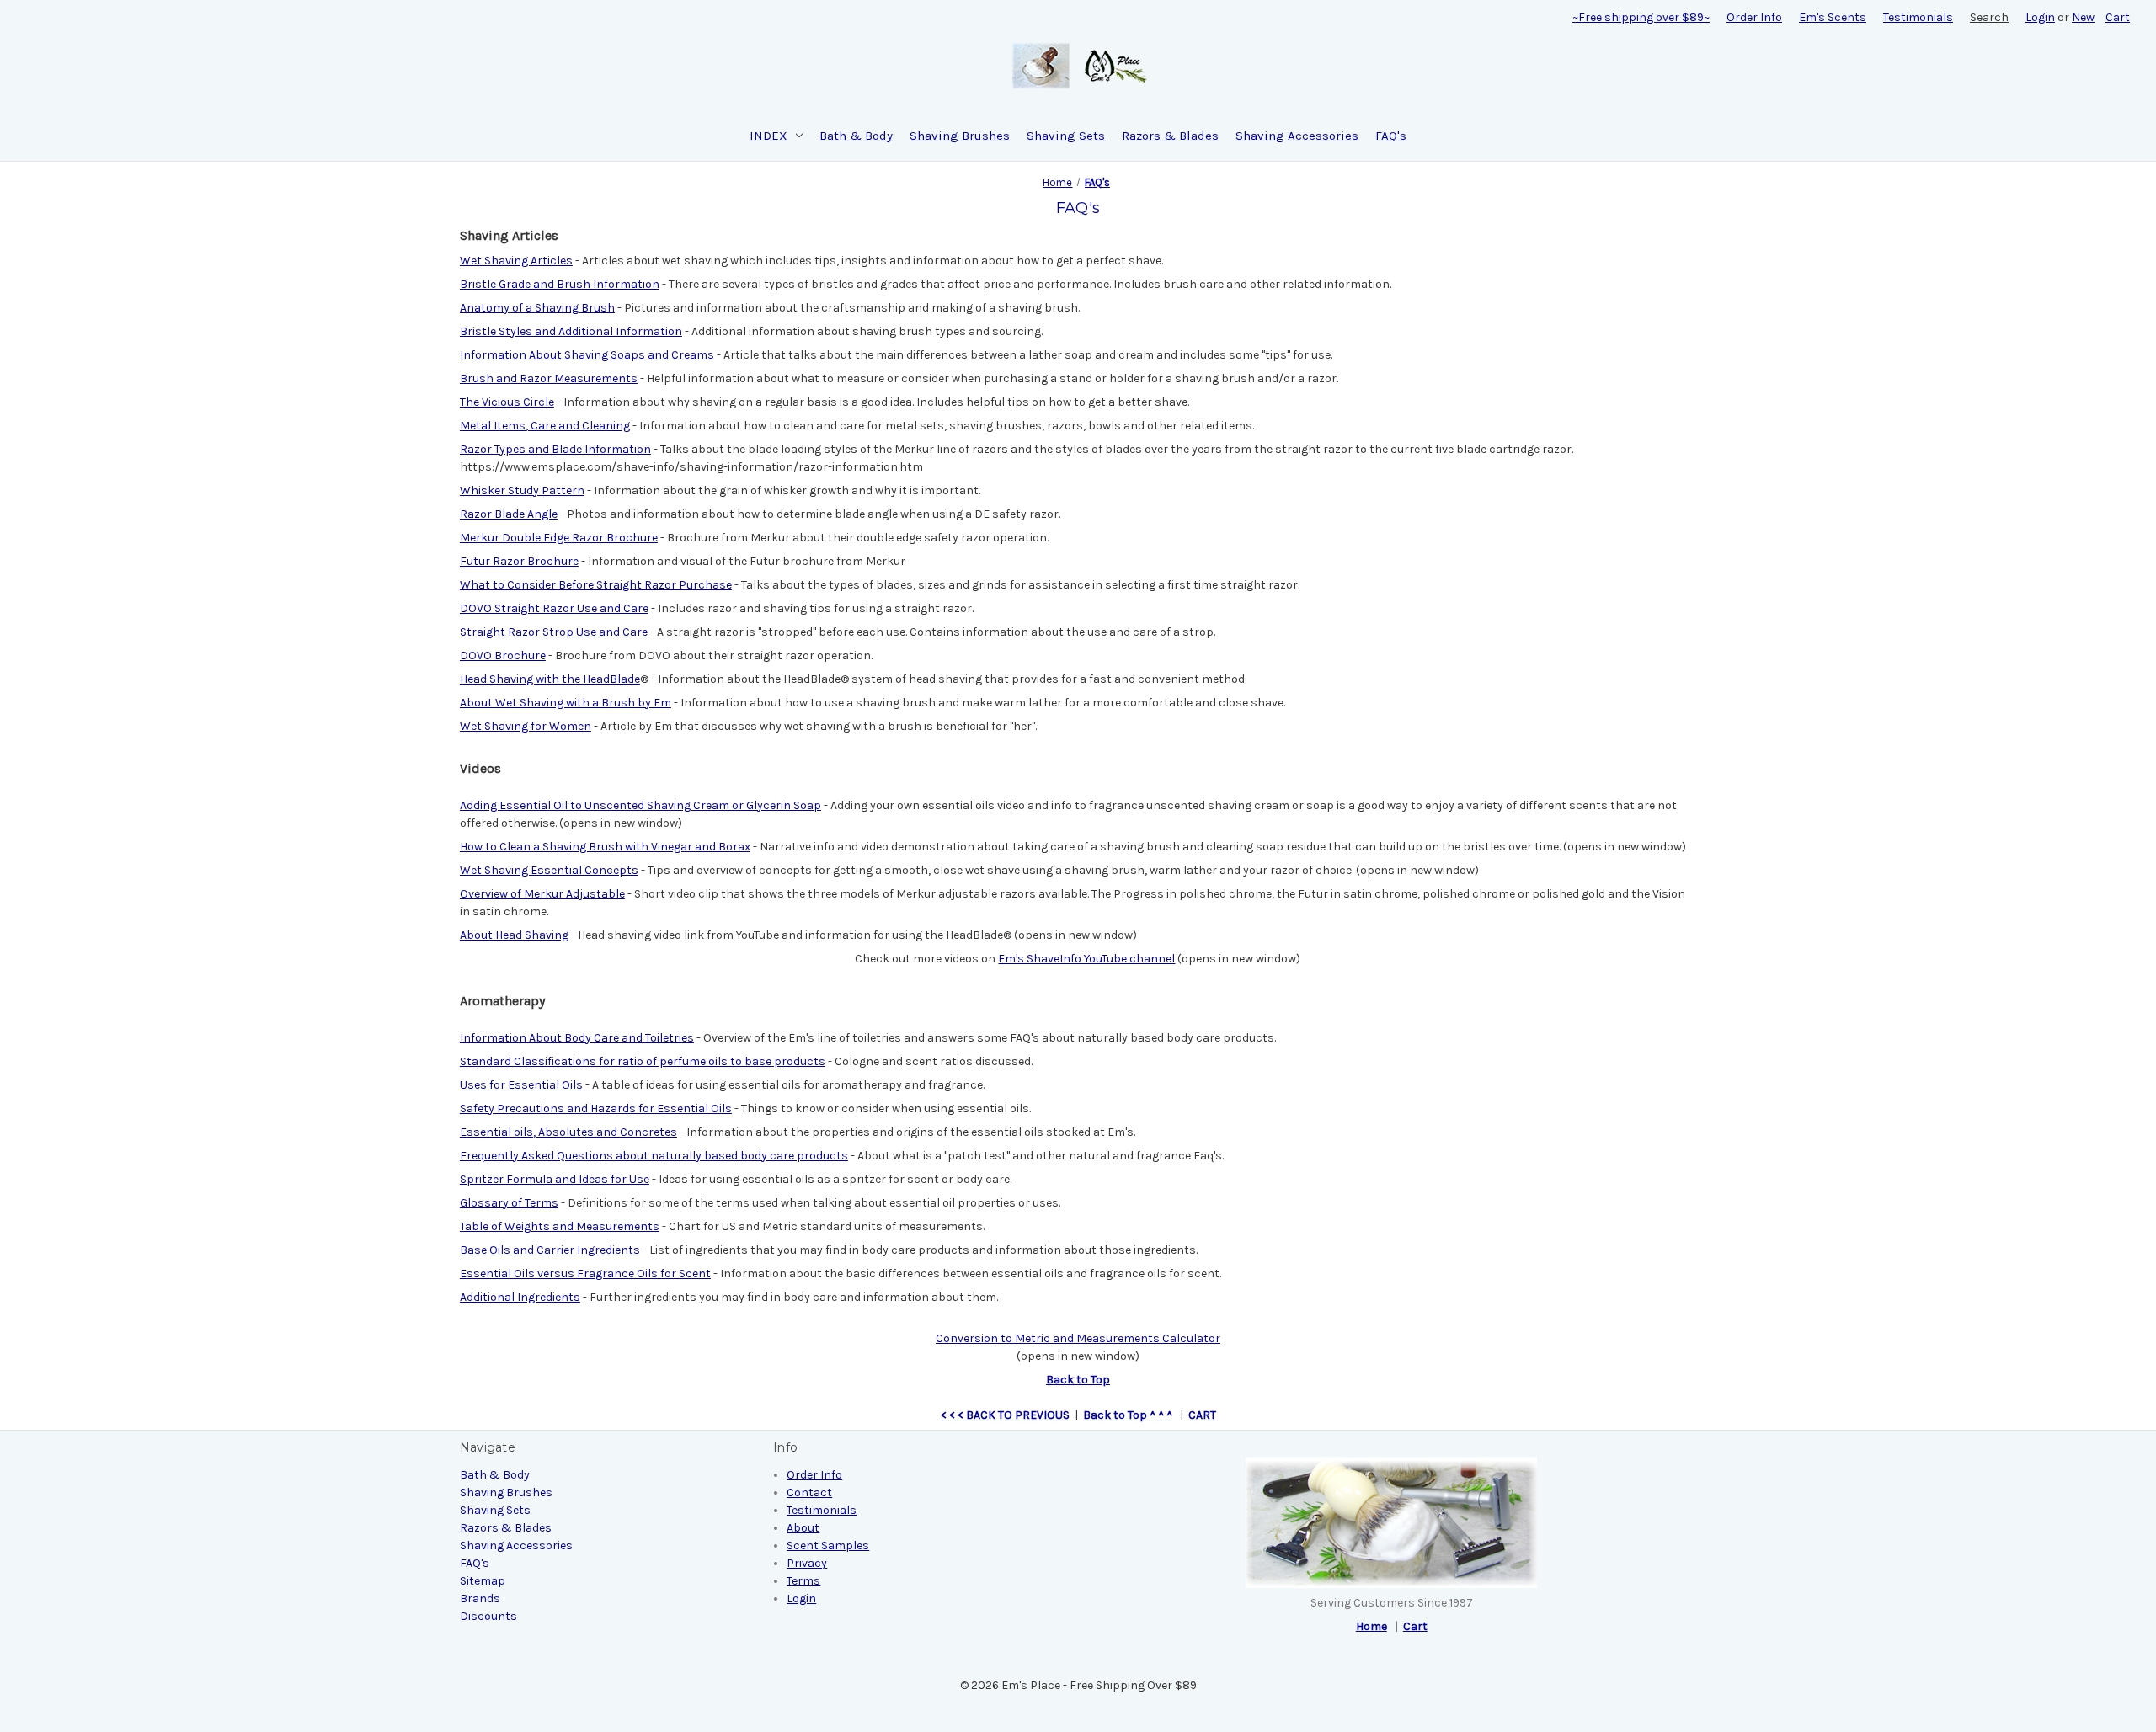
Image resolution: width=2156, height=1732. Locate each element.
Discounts (488, 1616)
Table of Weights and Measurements (560, 1226)
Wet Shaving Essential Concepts (549, 870)
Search (1989, 17)
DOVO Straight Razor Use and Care (554, 608)
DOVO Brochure (503, 655)
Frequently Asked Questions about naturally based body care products (654, 1156)
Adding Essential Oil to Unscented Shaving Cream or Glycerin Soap (640, 805)
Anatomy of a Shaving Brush (537, 308)
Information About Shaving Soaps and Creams (587, 355)
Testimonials (1918, 17)
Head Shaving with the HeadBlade (550, 679)
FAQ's (1391, 136)
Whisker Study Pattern (522, 490)
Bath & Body (856, 136)
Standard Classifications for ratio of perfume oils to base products (643, 1061)
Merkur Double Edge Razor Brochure (559, 538)
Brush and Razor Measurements (549, 378)
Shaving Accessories (1297, 136)
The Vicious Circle (507, 402)
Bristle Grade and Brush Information (560, 284)
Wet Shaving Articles (516, 261)
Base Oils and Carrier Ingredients (550, 1250)
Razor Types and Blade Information (555, 449)
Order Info (1754, 17)
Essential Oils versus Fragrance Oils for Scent (585, 1274)
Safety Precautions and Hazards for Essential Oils (596, 1108)
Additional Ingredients (520, 1297)
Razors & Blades (1170, 136)
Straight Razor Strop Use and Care (554, 632)
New (2083, 17)
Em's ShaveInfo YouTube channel (1086, 959)
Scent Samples (828, 1545)
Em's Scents (1833, 17)
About (803, 1528)
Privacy (807, 1563)
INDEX (768, 136)
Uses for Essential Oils (521, 1085)
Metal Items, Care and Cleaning (545, 426)
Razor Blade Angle (509, 514)
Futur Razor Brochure (519, 561)
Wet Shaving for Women (526, 726)
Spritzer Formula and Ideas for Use (555, 1179)
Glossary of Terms (509, 1203)
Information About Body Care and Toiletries (577, 1038)
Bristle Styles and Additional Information (571, 331)
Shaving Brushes (960, 136)
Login (2040, 17)
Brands (480, 1599)
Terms (803, 1581)
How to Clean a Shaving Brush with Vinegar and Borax (605, 847)
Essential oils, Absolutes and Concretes (568, 1132)
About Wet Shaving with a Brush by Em (566, 703)
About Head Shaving (514, 935)
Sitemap (483, 1581)
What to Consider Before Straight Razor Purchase (596, 585)
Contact (809, 1492)
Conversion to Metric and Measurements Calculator (1078, 1338)
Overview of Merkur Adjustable (542, 894)
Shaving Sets (1066, 136)
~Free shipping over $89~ (1641, 17)
